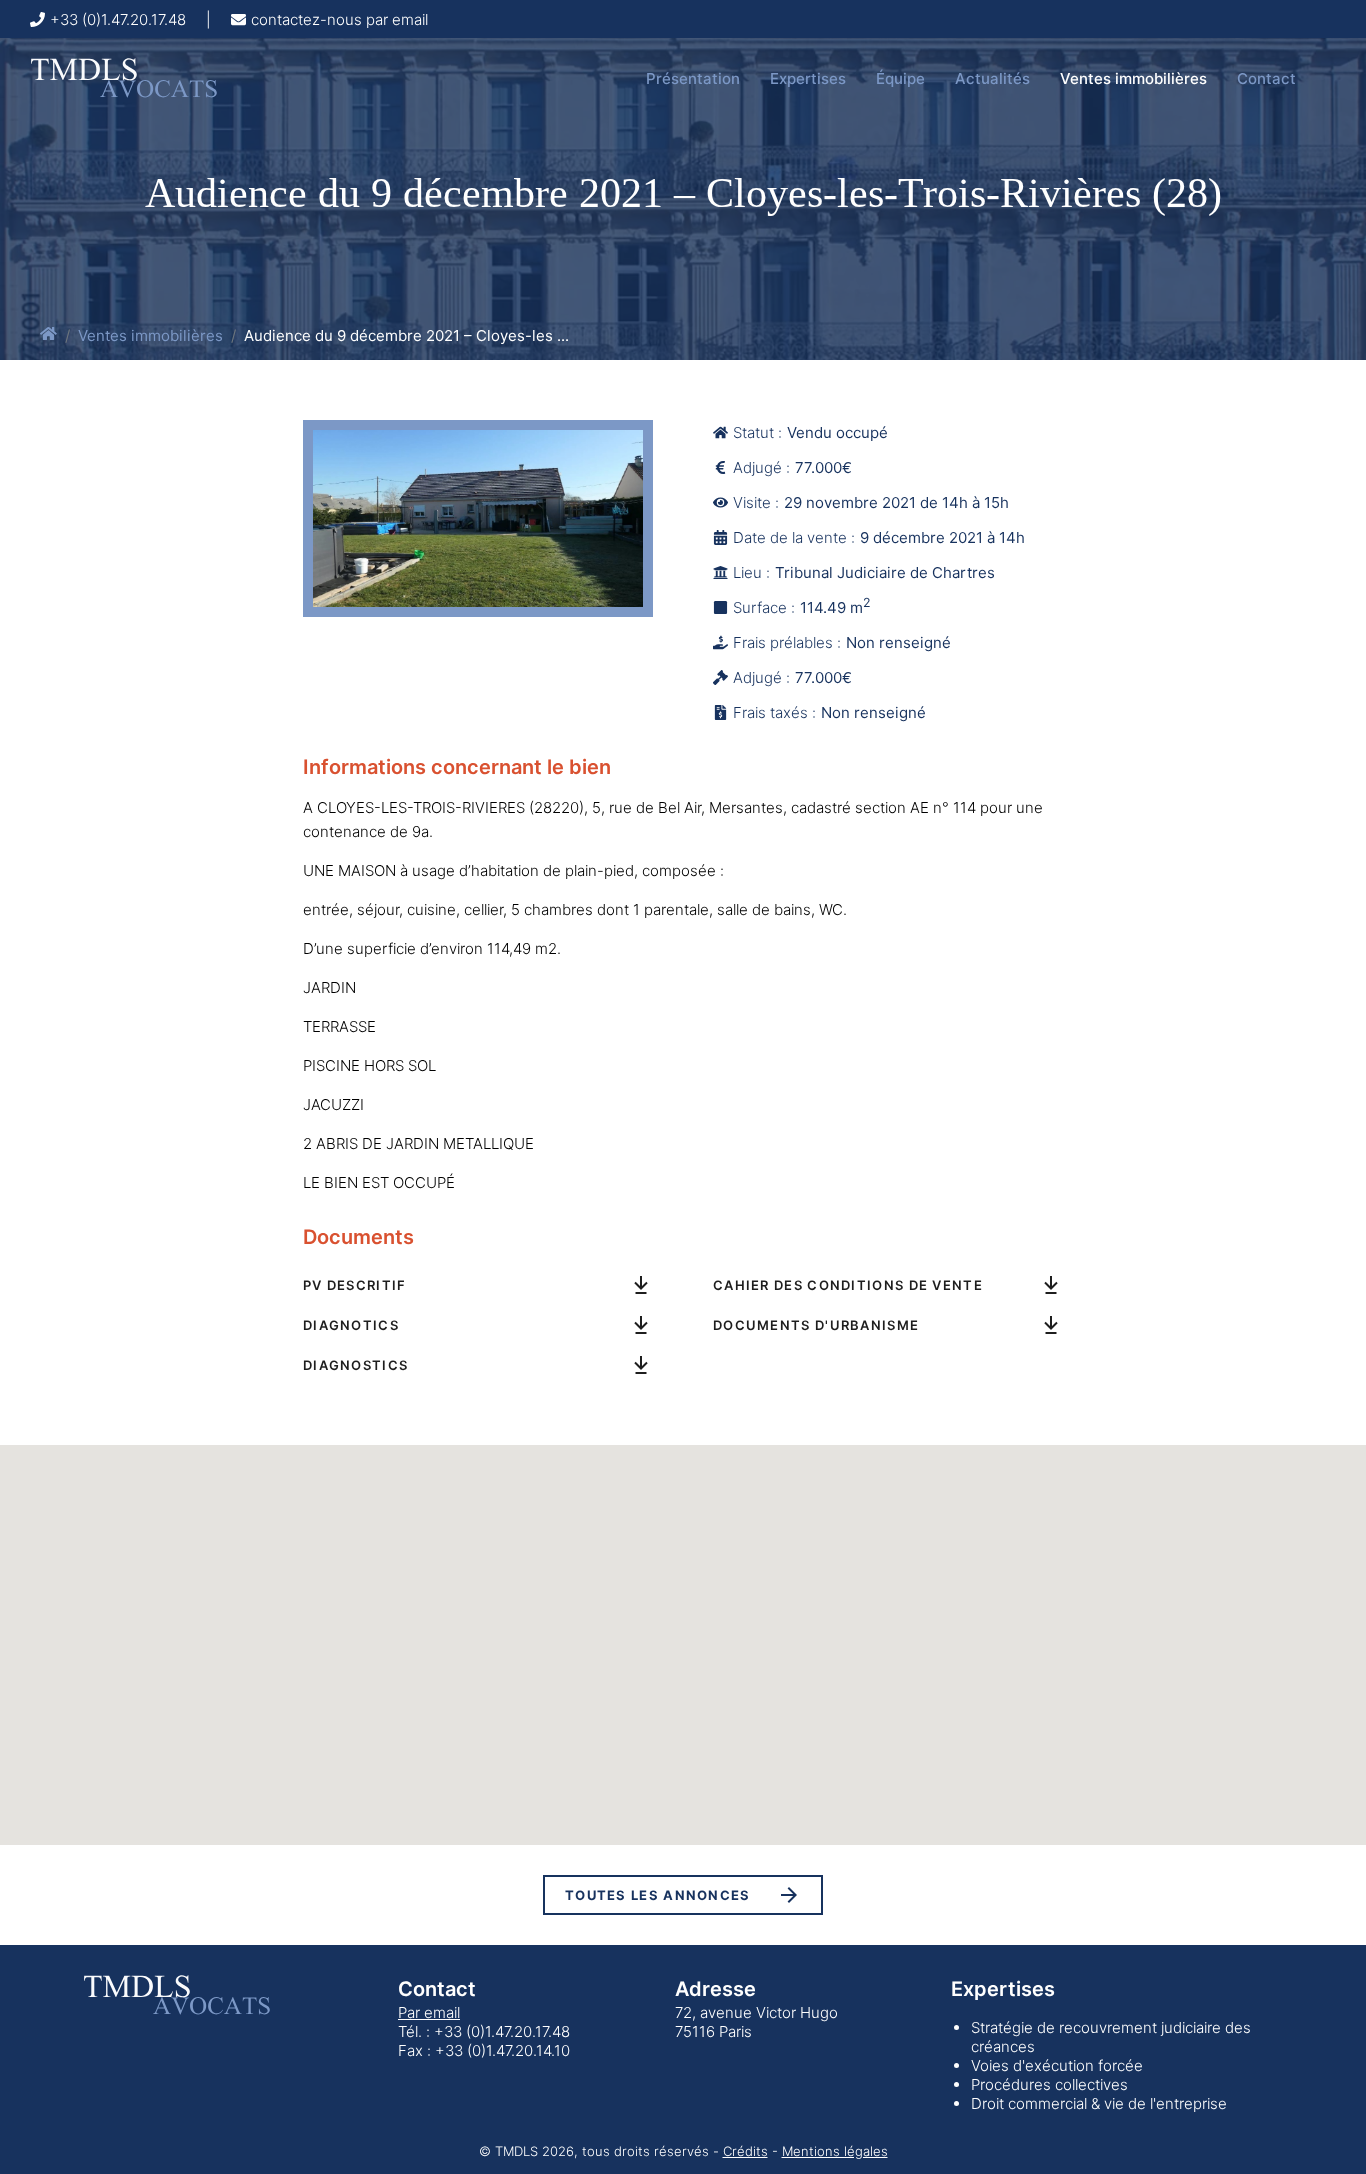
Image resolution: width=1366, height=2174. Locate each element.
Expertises (808, 78)
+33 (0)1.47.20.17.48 (118, 19)
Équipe (900, 78)
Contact (1266, 78)
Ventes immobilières (1133, 78)
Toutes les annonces (658, 1895)
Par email (429, 2012)
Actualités (992, 78)
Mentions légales (835, 2151)
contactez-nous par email (339, 19)
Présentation (693, 78)
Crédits (745, 2151)
